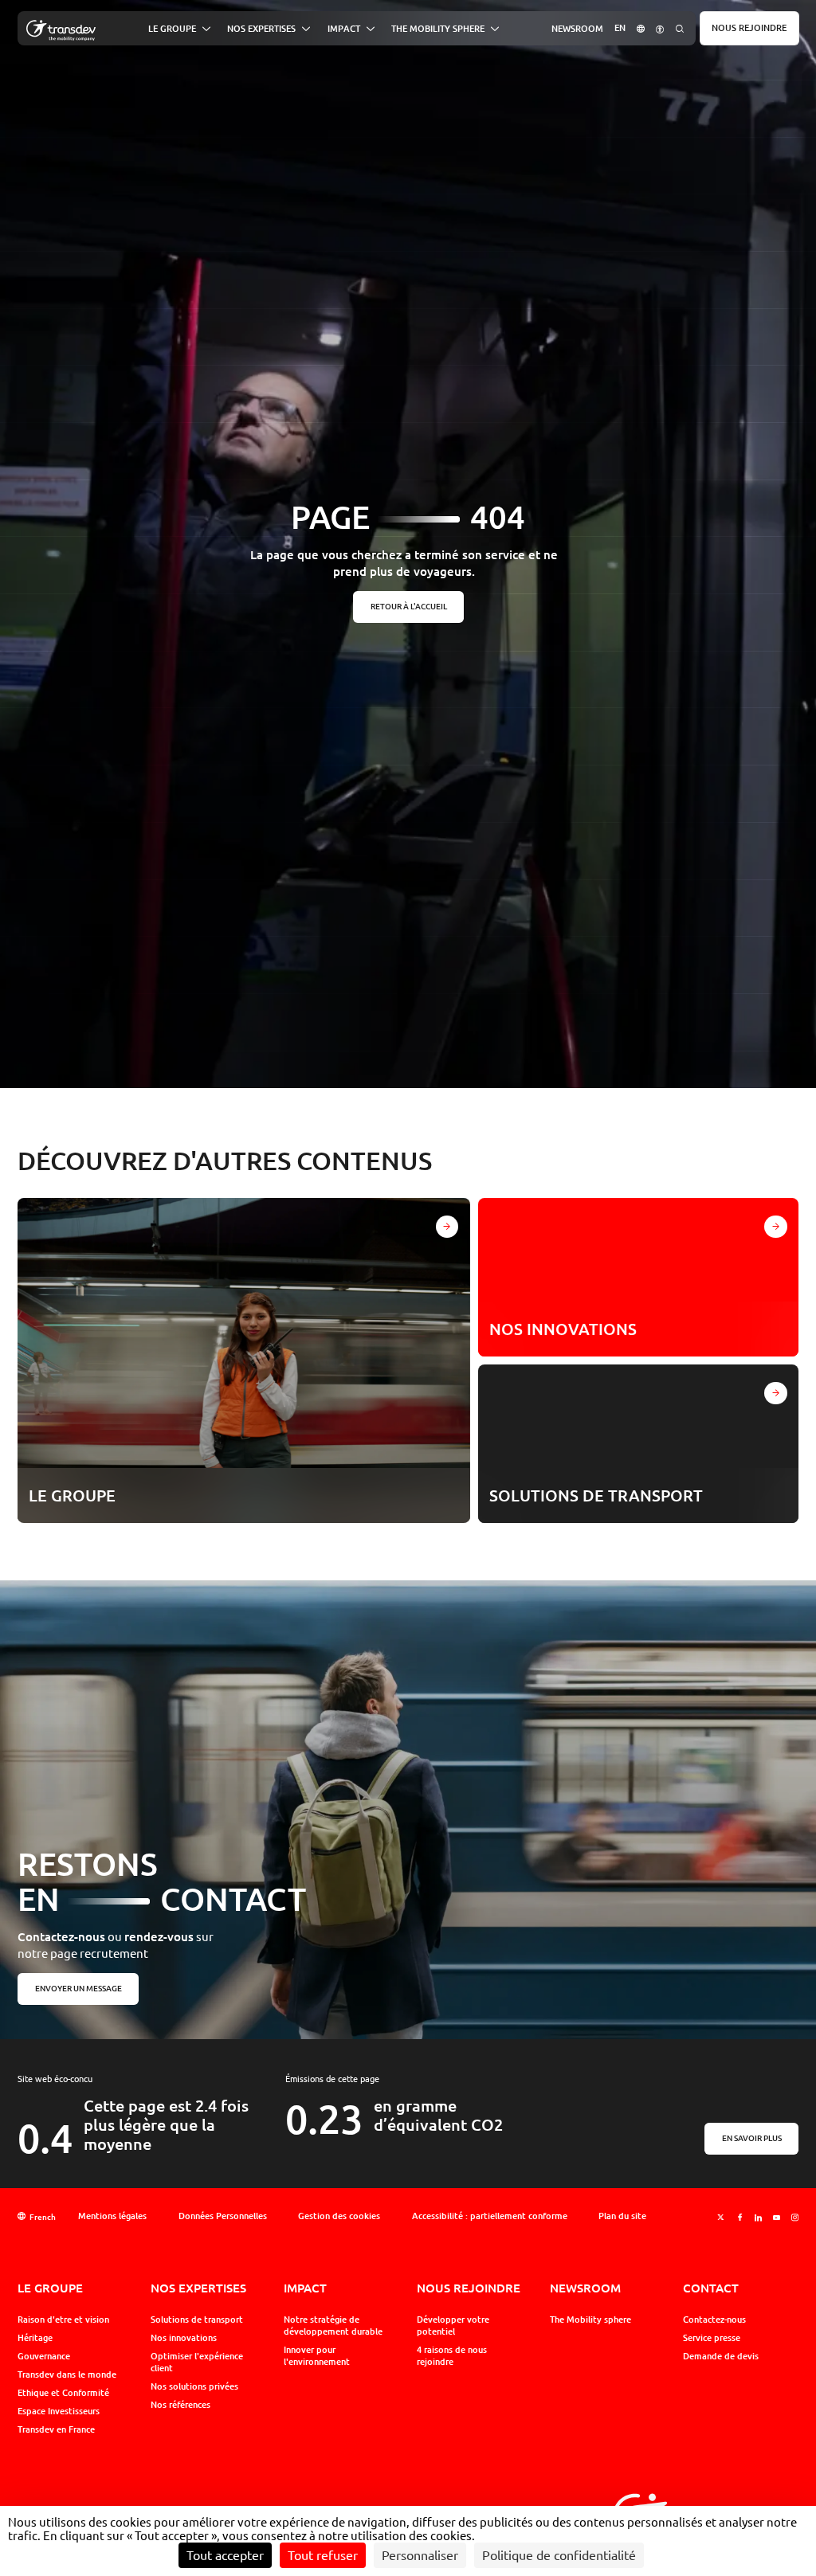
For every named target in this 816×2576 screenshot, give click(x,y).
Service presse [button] (712, 2338)
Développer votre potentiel (453, 2325)
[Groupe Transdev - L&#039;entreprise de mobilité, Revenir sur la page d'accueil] (61, 31)
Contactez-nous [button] (714, 2320)
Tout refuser (323, 2555)
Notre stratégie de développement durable (333, 2325)
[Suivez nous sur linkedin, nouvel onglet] (758, 2217)
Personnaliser (420, 2555)
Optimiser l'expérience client (197, 2362)
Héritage (35, 2338)
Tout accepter (225, 2555)
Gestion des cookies (339, 2216)
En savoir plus (752, 2138)
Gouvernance (44, 2356)
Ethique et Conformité (63, 2393)
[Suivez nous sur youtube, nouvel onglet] (777, 2217)
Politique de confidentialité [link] (559, 2555)
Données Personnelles (223, 2216)
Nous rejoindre (749, 28)
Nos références (180, 2405)
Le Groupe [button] (172, 29)
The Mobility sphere (590, 2320)
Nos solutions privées (194, 2386)
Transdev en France (56, 2429)
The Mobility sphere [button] (438, 29)
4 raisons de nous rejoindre (452, 2356)
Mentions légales (112, 2216)
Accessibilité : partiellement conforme (490, 2216)
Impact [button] (344, 29)
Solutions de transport (197, 2320)
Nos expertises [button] (261, 29)
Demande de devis (721, 2356)
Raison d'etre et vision (63, 2320)
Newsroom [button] (577, 28)
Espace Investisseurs (59, 2411)
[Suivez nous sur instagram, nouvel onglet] (795, 2217)
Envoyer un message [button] (78, 1989)
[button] (641, 28)
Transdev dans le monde (67, 2374)
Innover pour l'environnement (317, 2356)
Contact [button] (711, 2288)
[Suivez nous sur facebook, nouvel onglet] (740, 2217)
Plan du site (622, 2216)
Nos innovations (184, 2338)
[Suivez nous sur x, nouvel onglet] (721, 2217)
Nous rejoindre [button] (469, 2288)
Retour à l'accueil (408, 606)
